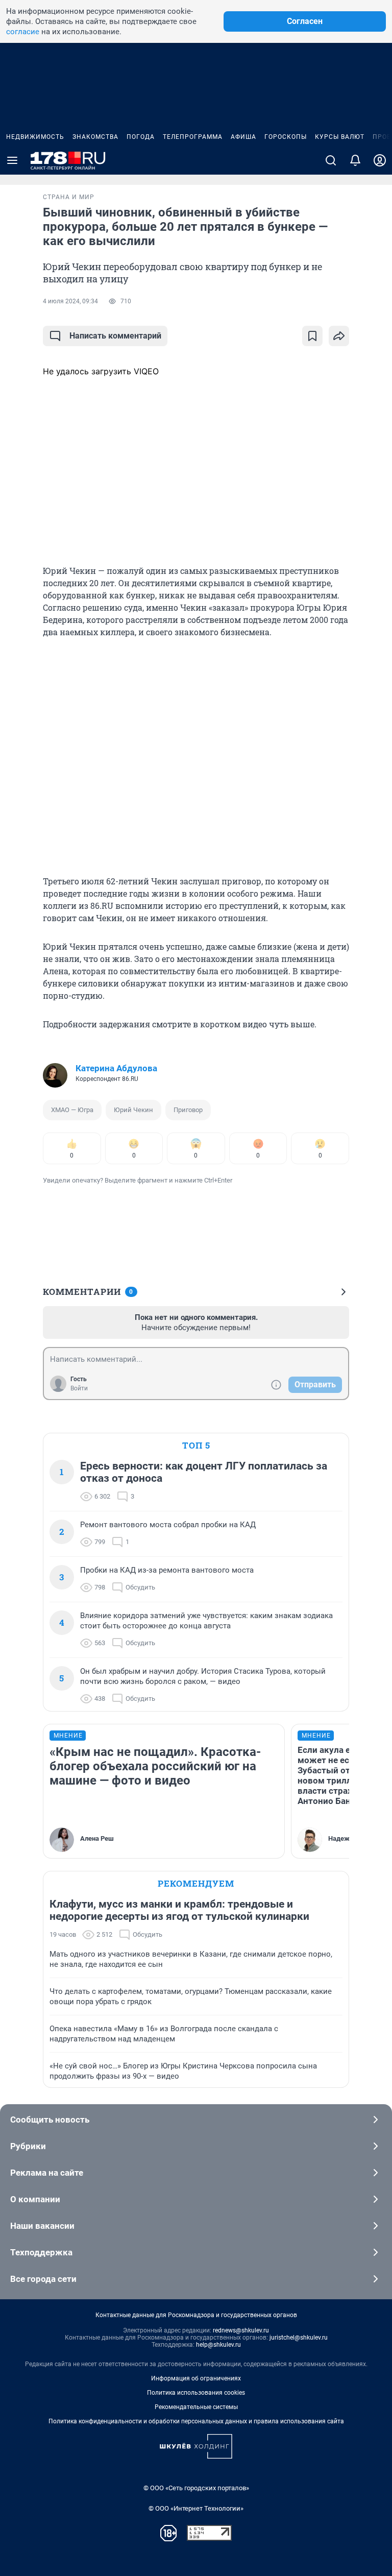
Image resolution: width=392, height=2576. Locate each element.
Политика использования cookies (196, 2393)
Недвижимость (35, 137)
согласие (23, 32)
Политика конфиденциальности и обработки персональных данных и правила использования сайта (196, 2421)
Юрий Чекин (133, 1110)
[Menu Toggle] (12, 160)
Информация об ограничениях (196, 2378)
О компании (35, 2199)
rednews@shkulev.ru (241, 2330)
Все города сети (43, 2279)
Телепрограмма (193, 137)
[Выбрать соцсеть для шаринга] (339, 336)
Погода (141, 137)
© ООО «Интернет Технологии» (196, 2508)
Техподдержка (41, 2252)
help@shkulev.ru (218, 2345)
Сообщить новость (50, 2120)
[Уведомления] (355, 160)
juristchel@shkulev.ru (299, 2338)
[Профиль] (380, 160)
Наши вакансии (42, 2226)
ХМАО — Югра (72, 1110)
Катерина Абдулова (116, 1068)
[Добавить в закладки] (312, 336)
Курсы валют (340, 137)
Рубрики (28, 2146)
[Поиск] (331, 160)
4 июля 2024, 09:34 (70, 301)
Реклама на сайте (47, 2173)
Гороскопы (286, 137)
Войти (79, 1388)
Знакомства (95, 137)
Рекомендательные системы (196, 2407)
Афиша (243, 137)
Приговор (188, 1110)
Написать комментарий (115, 336)
